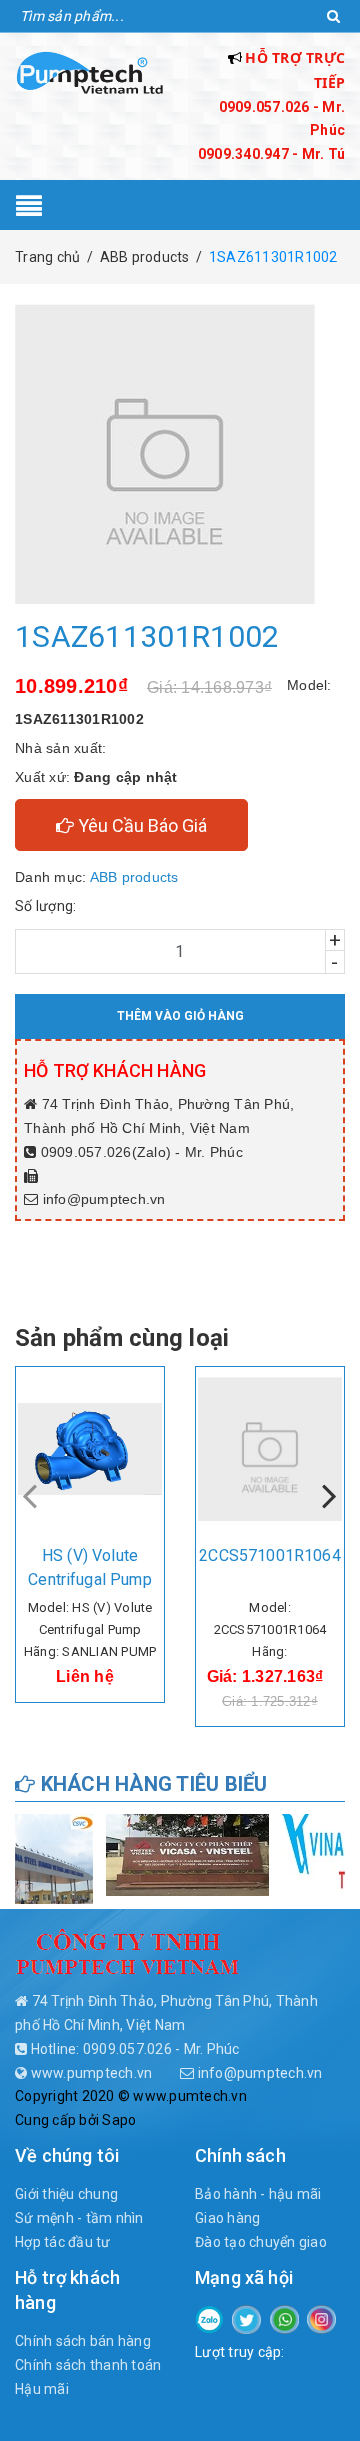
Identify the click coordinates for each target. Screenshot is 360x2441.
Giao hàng (227, 2218)
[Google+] (284, 2318)
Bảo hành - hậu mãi (258, 2194)
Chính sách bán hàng (83, 2341)
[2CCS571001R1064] (270, 1449)
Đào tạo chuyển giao (261, 2242)
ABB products (134, 877)
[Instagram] (321, 2318)
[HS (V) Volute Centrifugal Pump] (90, 1449)
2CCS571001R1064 (269, 1555)
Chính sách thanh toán (88, 2365)
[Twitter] (246, 2318)
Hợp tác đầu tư (63, 2242)
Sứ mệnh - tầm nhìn (79, 2218)
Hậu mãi (42, 2389)
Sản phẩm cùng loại (122, 1338)
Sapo (119, 2120)
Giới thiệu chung (66, 2194)
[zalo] (209, 2318)
